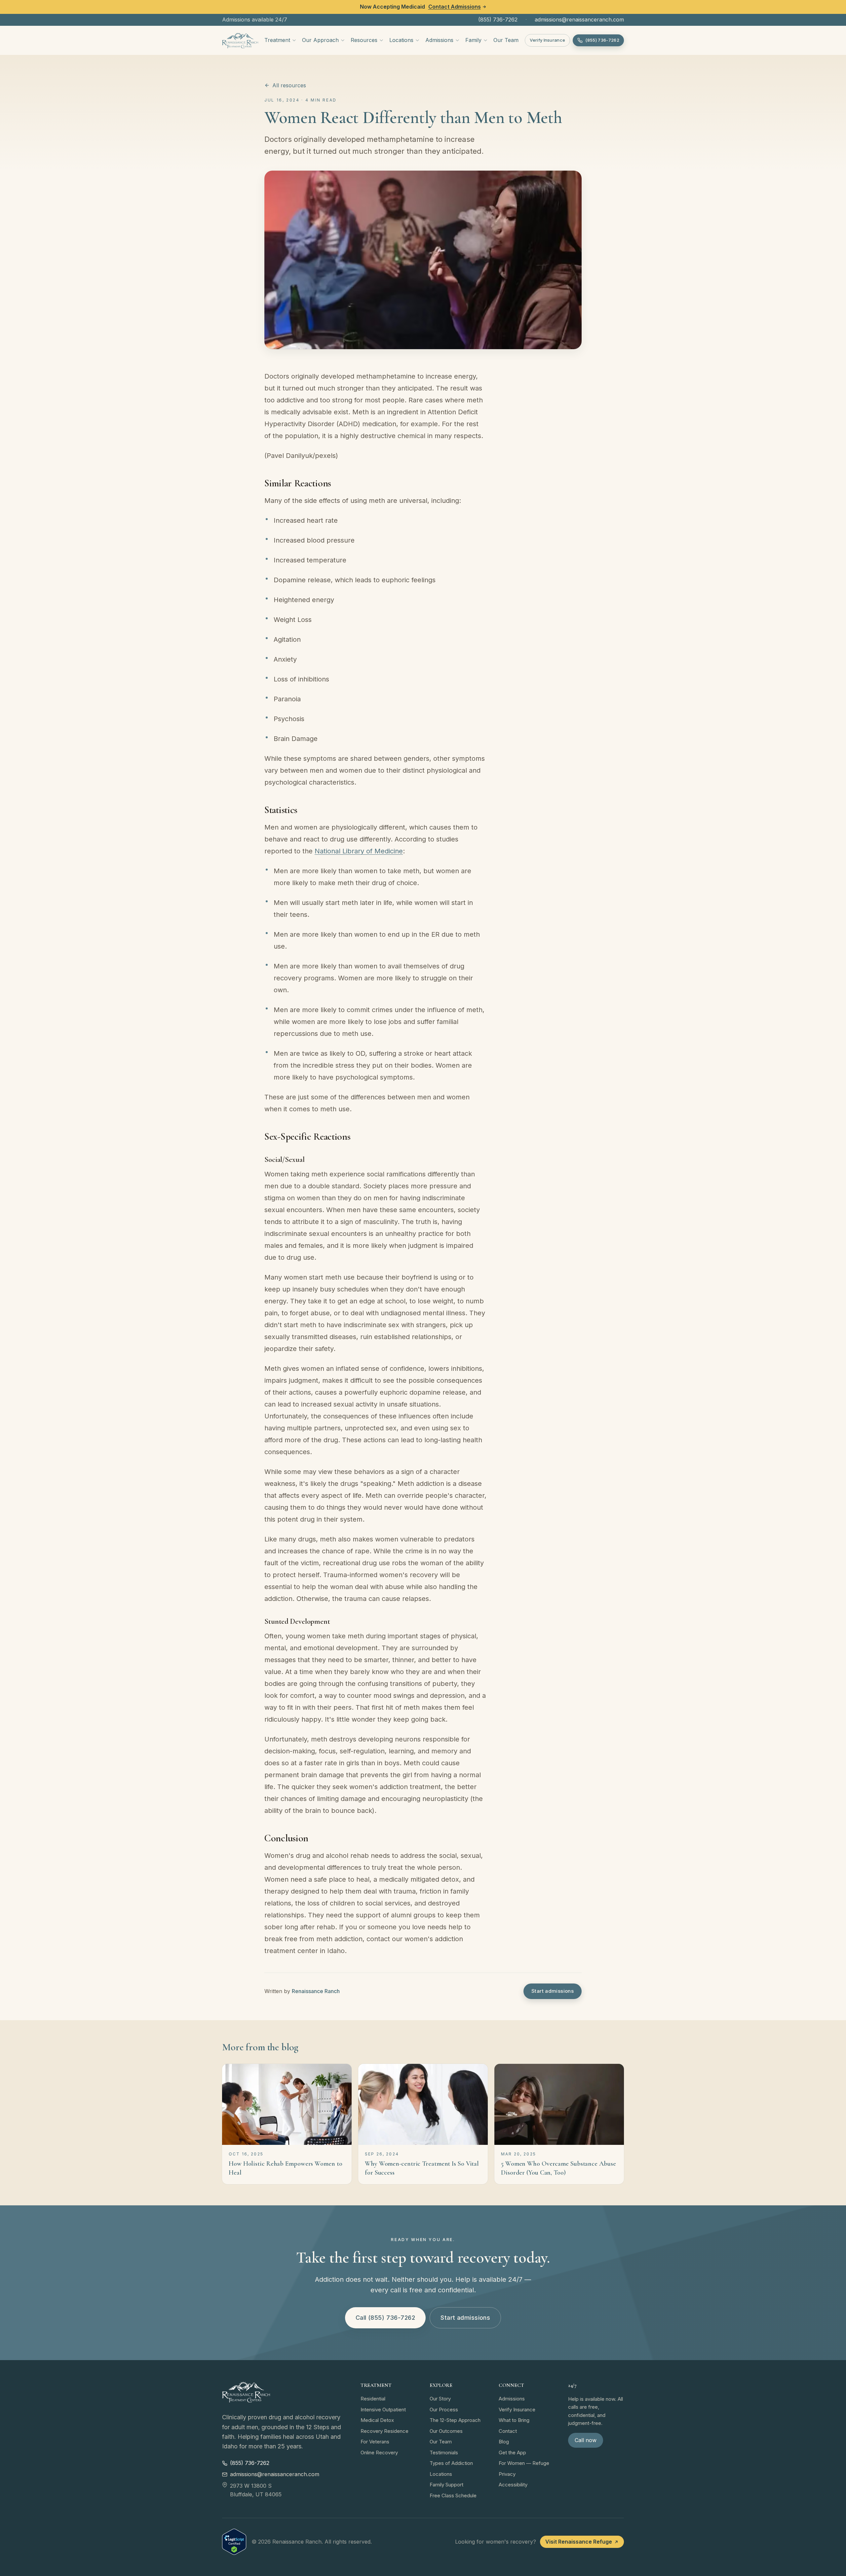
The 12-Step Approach (455, 2420)
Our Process (444, 2410)
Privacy (507, 2474)
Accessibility (513, 2485)
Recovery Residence (385, 2431)
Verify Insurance (547, 40)
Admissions (439, 40)
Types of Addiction (451, 2463)
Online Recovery (379, 2453)
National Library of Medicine (359, 851)
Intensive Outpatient (383, 2410)
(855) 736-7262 (498, 20)
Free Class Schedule (453, 2495)
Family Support (446, 2485)
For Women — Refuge (524, 2463)
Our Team (506, 40)
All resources (289, 85)
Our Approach (320, 40)
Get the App (512, 2453)
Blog (504, 2442)
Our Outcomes (446, 2431)
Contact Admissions (455, 7)
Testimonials (444, 2453)
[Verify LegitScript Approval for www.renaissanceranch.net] (234, 2542)
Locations (401, 40)
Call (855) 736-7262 (385, 2318)
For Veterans (375, 2442)
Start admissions (553, 1991)
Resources (364, 40)
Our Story (440, 2399)
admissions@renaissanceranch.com (579, 20)
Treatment (277, 40)
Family (473, 40)
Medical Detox (377, 2420)
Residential (373, 2399)
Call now (586, 2440)
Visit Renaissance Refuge (579, 2542)
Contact (508, 2431)
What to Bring (514, 2420)
